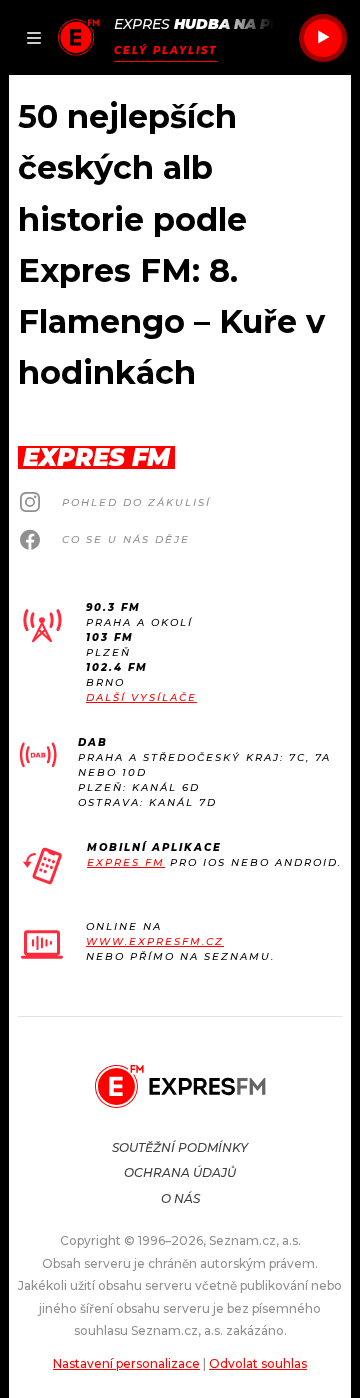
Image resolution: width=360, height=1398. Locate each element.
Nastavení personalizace (126, 1363)
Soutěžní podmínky (180, 1147)
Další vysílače (141, 697)
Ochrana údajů (180, 1172)
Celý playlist (165, 50)
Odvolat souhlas (258, 1363)
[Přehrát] (323, 38)
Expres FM (126, 862)
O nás (180, 1198)
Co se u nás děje (126, 539)
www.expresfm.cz (155, 941)
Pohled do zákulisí (136, 502)
